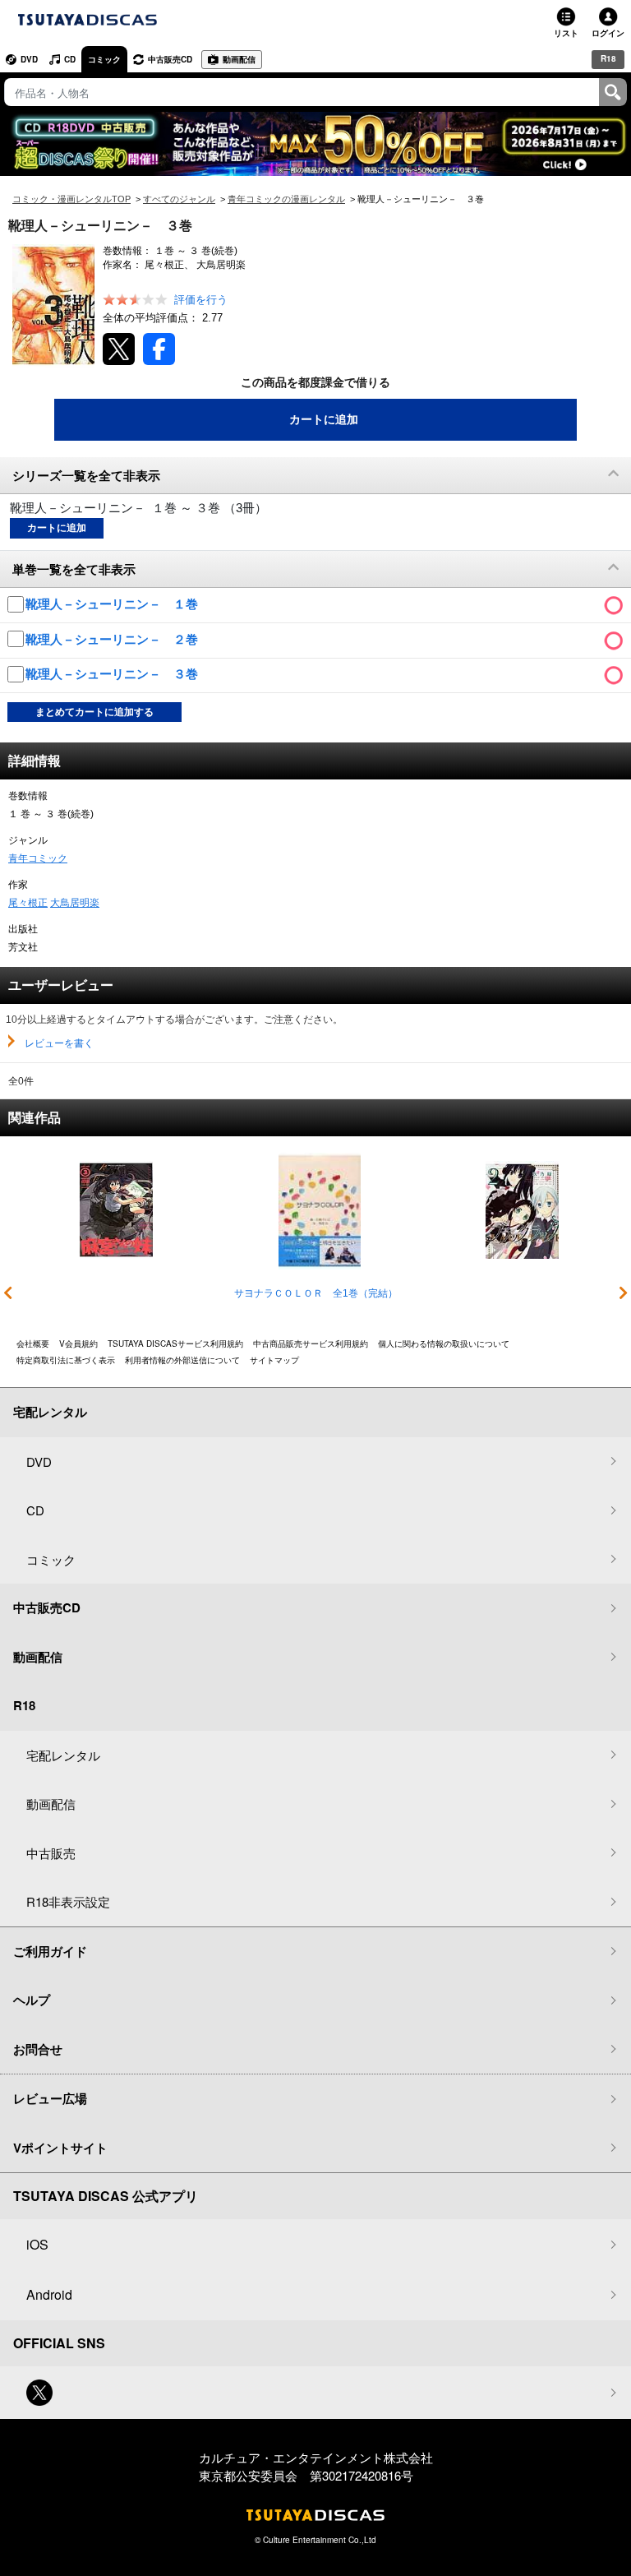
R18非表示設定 (68, 1901)
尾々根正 (28, 903)
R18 (608, 58)
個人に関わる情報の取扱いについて (444, 1343)
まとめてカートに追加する (94, 712)
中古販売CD (170, 59)
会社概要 (33, 1343)
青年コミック (38, 858)
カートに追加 (324, 419)
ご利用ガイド (50, 1951)
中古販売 (51, 1853)
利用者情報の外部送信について (182, 1360)
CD (70, 59)
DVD (29, 59)
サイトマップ (274, 1360)
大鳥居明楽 (75, 903)
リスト (566, 33)
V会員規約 (78, 1343)
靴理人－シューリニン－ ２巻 (113, 639)
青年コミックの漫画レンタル (286, 199)
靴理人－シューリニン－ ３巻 (113, 674)
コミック (104, 59)
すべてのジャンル (179, 199)
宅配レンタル (63, 1755)
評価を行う (201, 300)
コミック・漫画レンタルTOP (71, 199)
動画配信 (239, 59)
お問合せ (38, 2049)
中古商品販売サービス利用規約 (311, 1343)
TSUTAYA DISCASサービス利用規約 (175, 1343)
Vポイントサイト (60, 2148)
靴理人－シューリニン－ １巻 (113, 604)
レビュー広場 (50, 2098)
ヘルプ (32, 2000)
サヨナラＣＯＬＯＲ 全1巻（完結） (316, 1293)
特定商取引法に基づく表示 (66, 1360)
